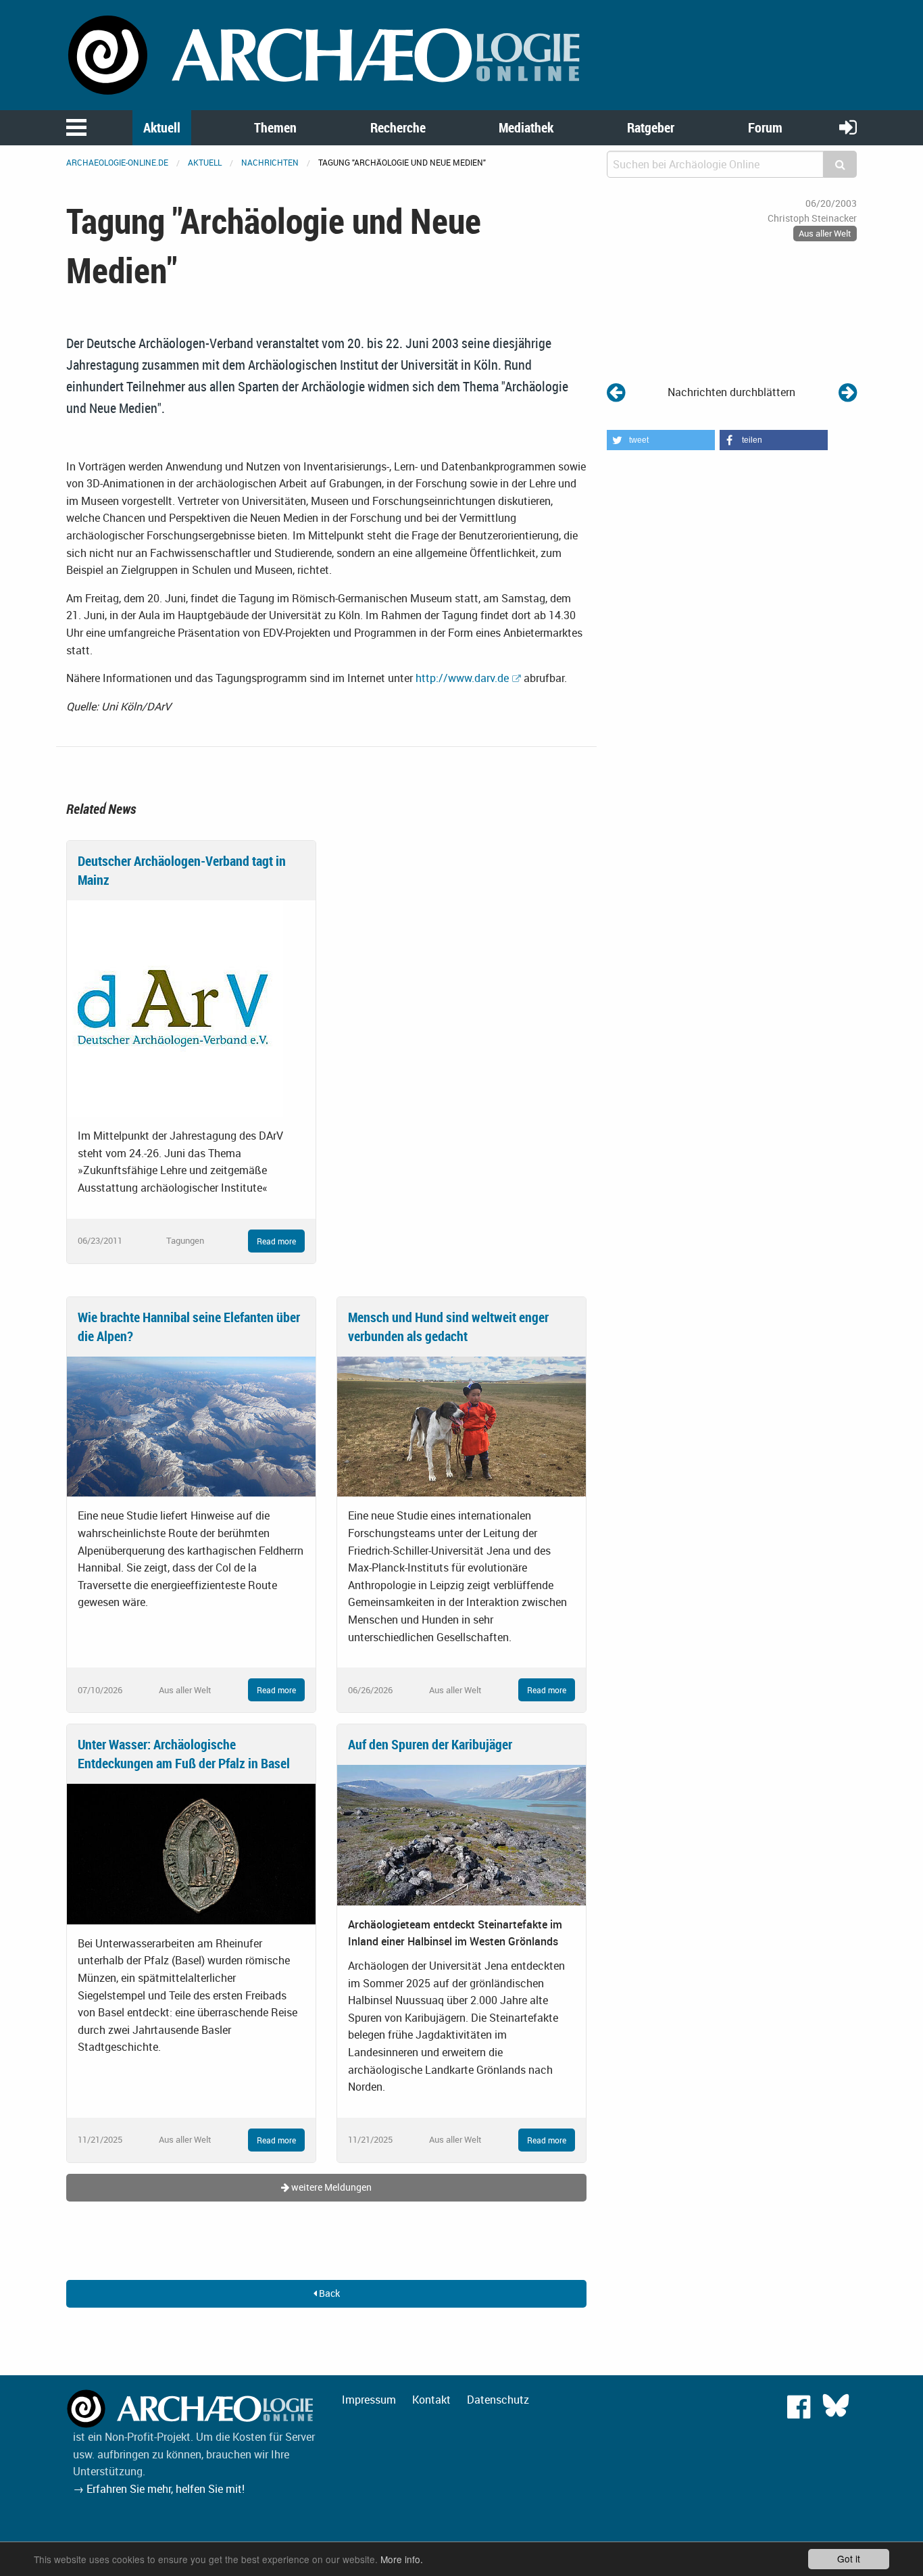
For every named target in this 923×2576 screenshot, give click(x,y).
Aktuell (162, 127)
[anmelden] (848, 127)
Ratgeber (651, 127)
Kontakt (431, 2400)
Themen (275, 127)
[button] (661, 440)
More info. (402, 2559)
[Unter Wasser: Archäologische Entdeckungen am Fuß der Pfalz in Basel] (191, 1853)
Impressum (369, 2400)
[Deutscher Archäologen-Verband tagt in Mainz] (175, 1008)
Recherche (398, 127)
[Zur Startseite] (326, 54)
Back (328, 2293)
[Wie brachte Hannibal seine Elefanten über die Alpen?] (191, 1426)
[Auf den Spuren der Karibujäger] (461, 1834)
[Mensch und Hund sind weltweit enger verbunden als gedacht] (461, 1426)
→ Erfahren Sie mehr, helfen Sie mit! (159, 2489)
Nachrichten (270, 162)
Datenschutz (498, 2400)
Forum (765, 127)
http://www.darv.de (462, 678)
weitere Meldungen (330, 2187)
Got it (849, 2558)
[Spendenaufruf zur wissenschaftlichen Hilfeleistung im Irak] (616, 392)
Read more (276, 1241)
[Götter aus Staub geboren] (848, 392)
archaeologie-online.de (117, 162)
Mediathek (526, 127)
